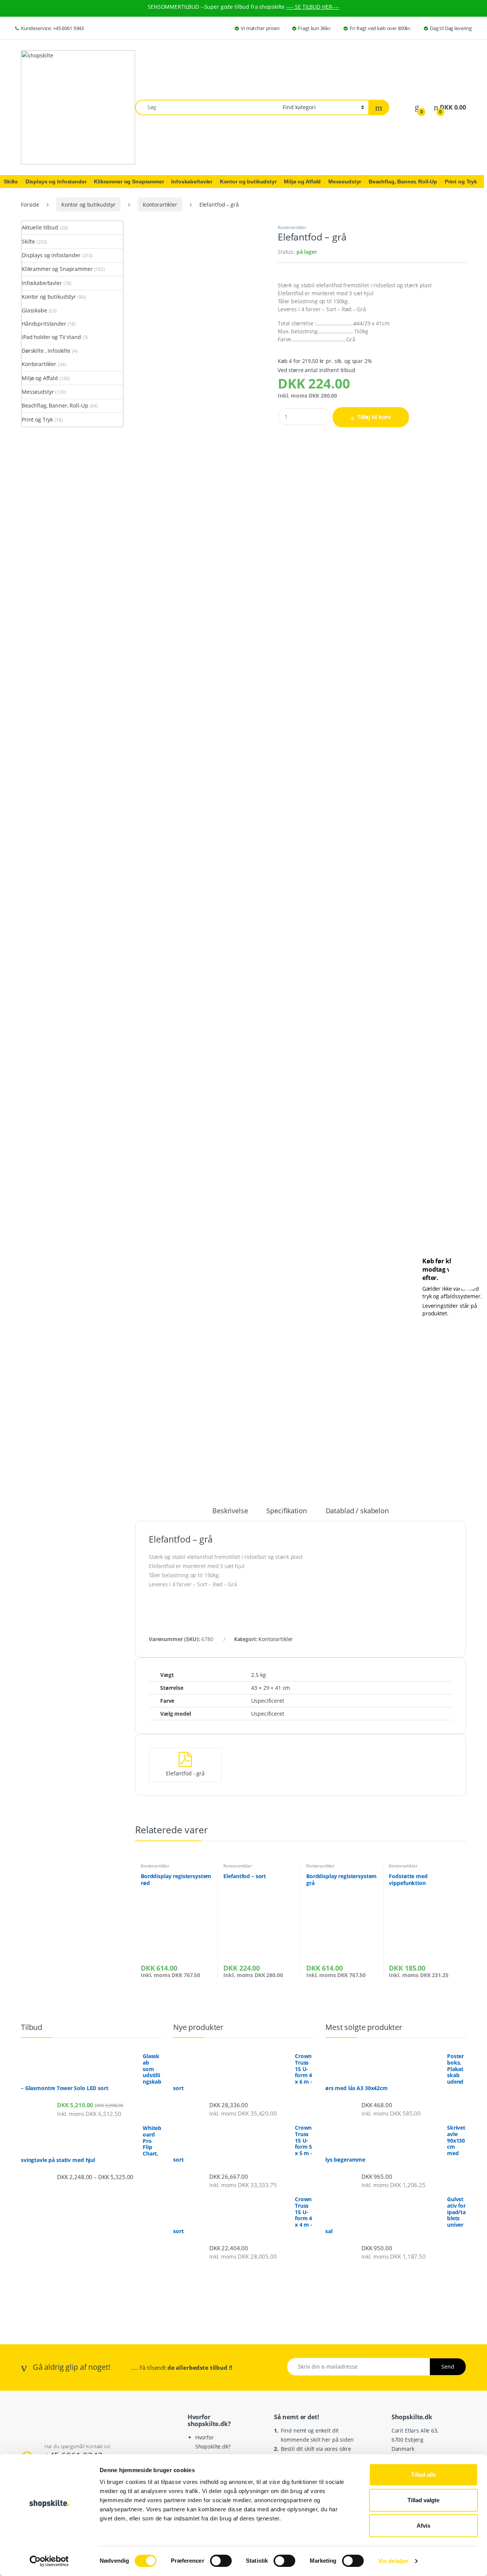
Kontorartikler (160, 205)
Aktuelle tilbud (40, 227)
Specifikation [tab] (286, 1511)
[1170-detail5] (201, 1031)
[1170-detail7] (180, 1249)
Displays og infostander (51, 255)
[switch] (221, 2561)
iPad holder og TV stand (51, 337)
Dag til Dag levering (451, 28)
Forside (30, 205)
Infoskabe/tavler (42, 283)
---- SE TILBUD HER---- (313, 7)
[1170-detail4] (201, 879)
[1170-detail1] (201, 423)
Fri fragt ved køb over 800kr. (380, 28)
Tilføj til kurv (374, 417)
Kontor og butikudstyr (88, 205)
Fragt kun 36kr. (314, 28)
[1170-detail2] (201, 575)
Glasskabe (34, 310)
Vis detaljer (393, 2561)
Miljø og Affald (40, 378)
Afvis (423, 2526)
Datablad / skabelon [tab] (357, 1511)
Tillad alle (423, 2475)
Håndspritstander (44, 324)
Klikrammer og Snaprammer (57, 269)
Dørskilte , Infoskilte (46, 351)
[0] (417, 107)
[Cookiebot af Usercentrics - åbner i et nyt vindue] (49, 2561)
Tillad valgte (423, 2500)
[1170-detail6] (184, 1156)
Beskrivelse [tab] (230, 1511)
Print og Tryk (37, 420)
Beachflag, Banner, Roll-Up (55, 405)
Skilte (28, 241)
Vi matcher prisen (260, 28)
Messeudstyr (38, 392)
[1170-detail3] (201, 727)
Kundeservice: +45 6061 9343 (52, 28)
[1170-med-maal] (201, 1383)
